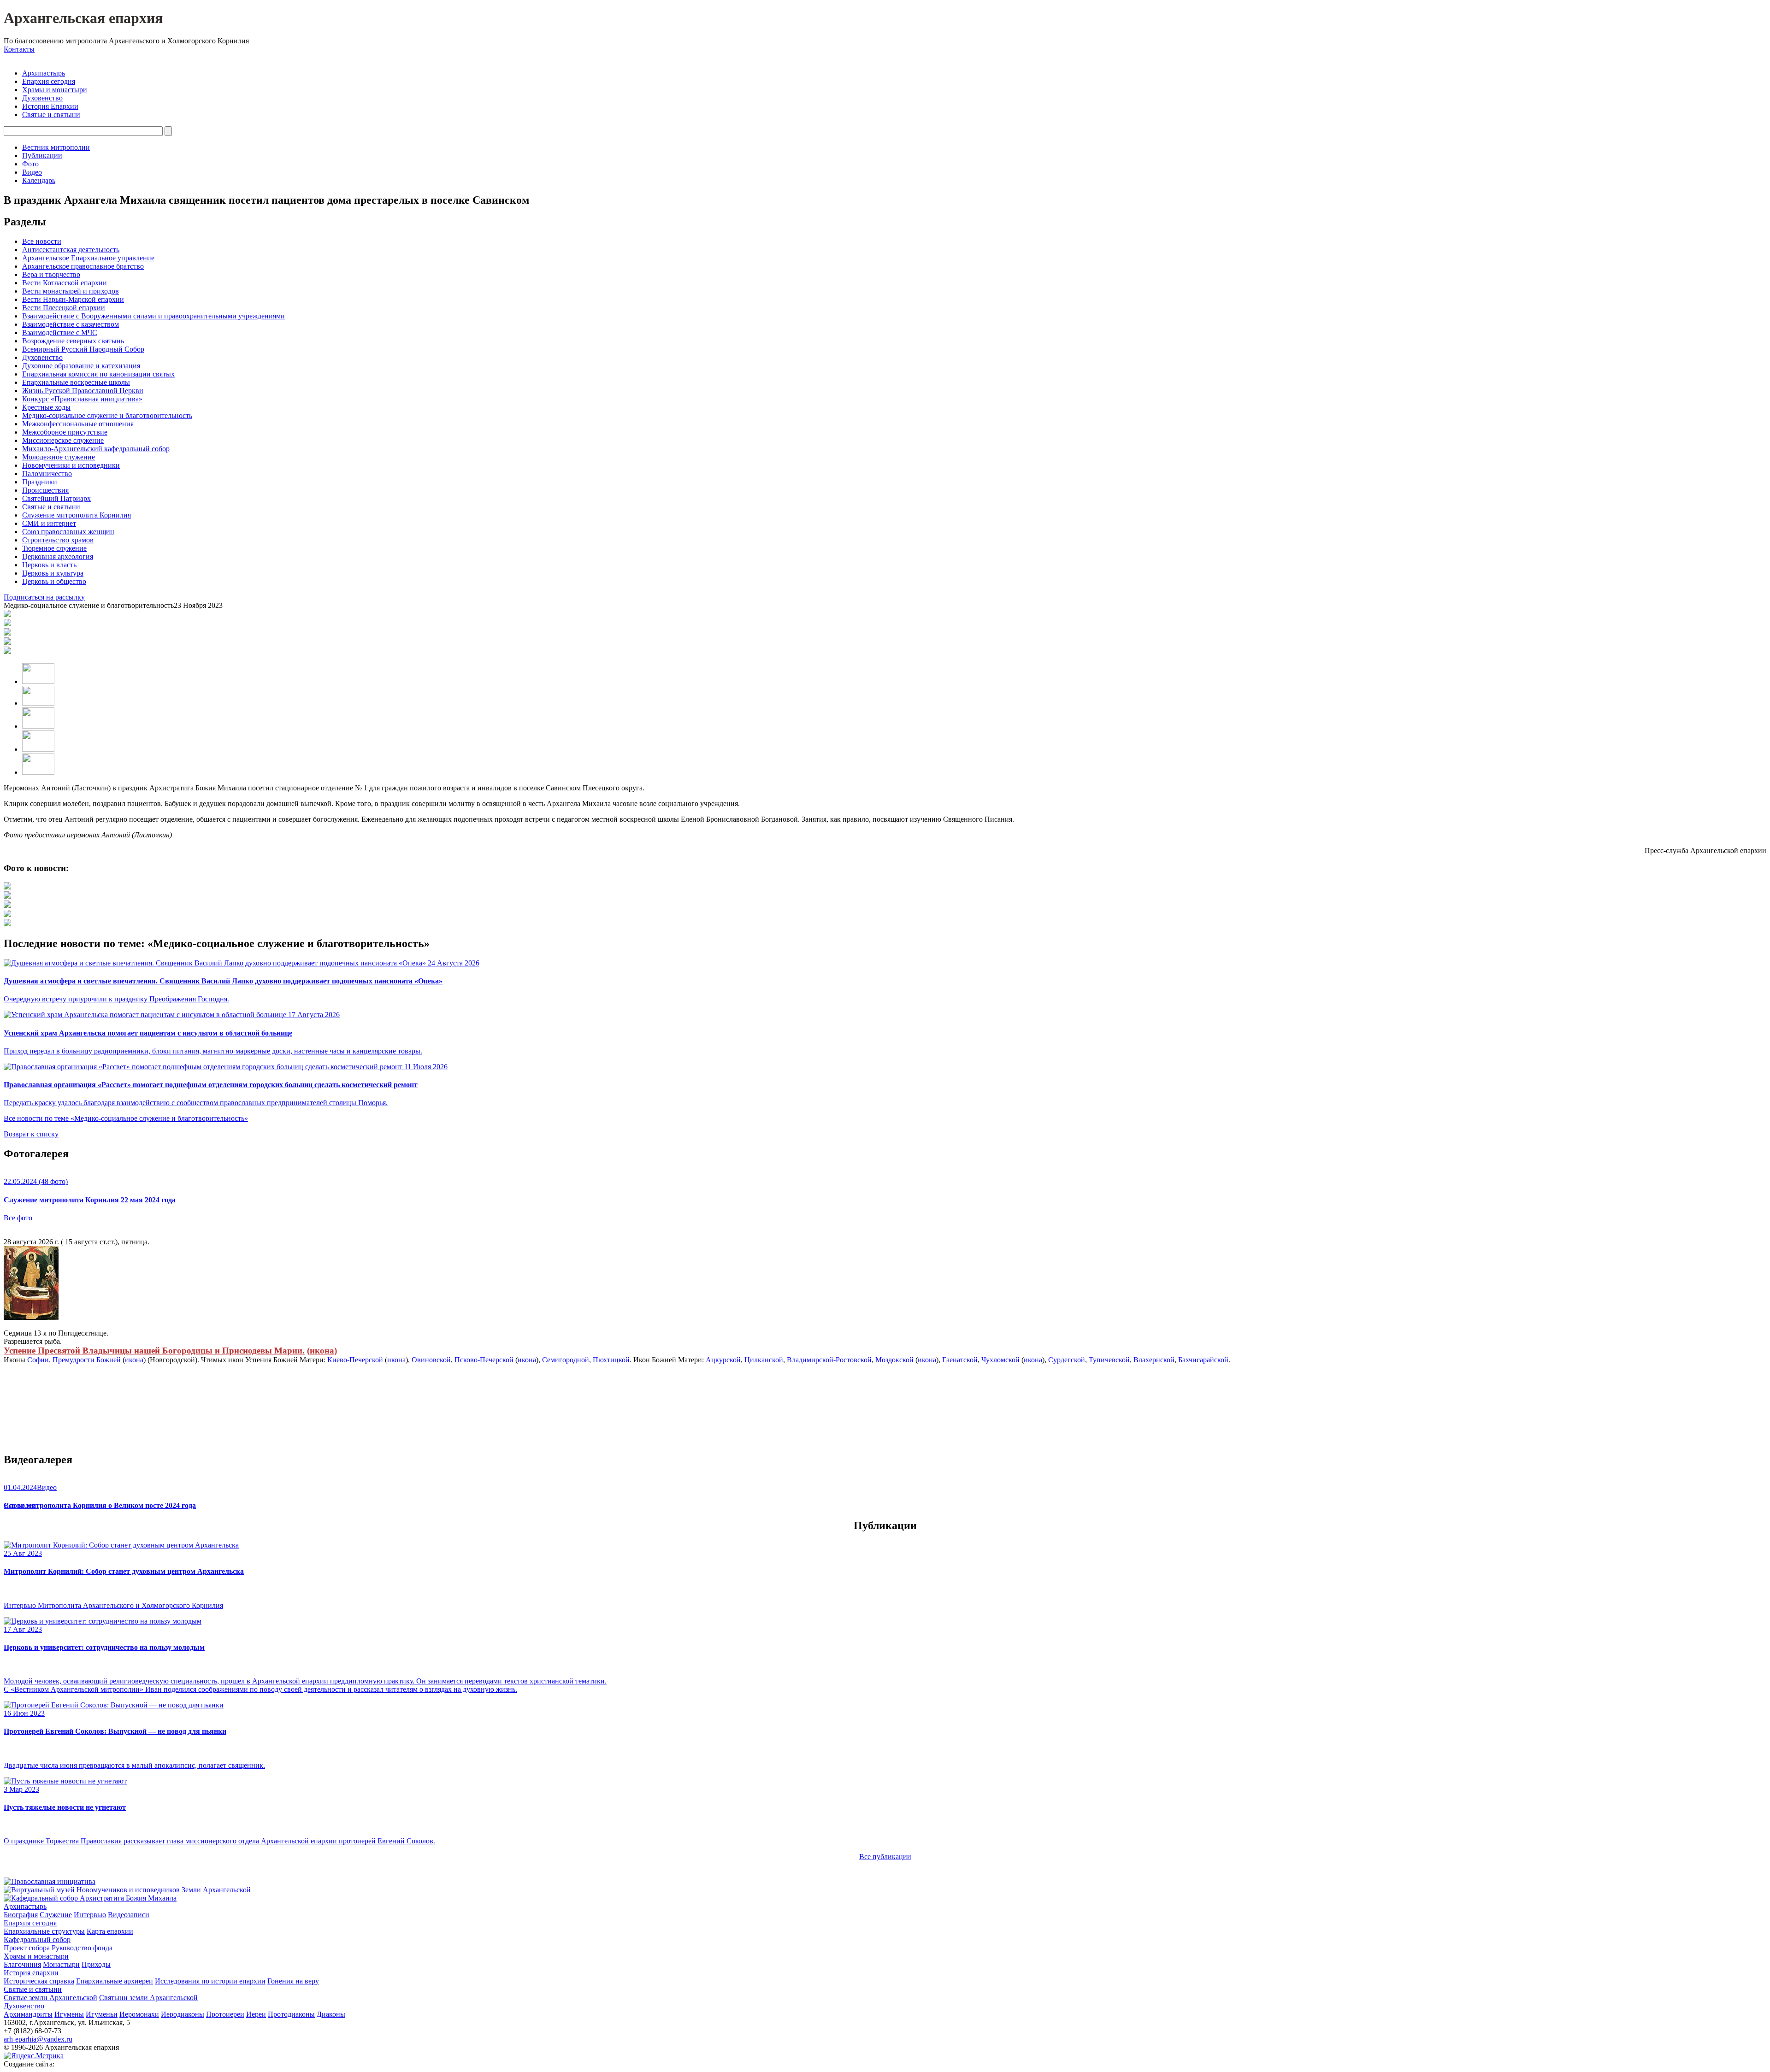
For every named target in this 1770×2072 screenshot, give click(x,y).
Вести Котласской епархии (65, 283)
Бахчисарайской (1203, 1360)
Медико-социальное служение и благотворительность (107, 415)
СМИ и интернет (49, 523)
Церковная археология (58, 556)
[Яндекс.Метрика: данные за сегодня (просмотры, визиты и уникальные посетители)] (34, 2056)
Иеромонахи (139, 2014)
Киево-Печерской (355, 1360)
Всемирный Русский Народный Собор (83, 349)
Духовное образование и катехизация (81, 366)
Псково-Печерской (484, 1360)
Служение (56, 1915)
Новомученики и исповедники (71, 465)
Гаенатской (960, 1360)
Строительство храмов (58, 540)
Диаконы (331, 2014)
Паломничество (47, 474)
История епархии (31, 1973)
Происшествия (45, 490)
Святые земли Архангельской (50, 1998)
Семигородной (566, 1360)
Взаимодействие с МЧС (60, 333)
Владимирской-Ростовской (829, 1360)
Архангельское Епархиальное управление (88, 258)
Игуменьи (102, 2014)
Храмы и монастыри (55, 90)
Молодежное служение (59, 457)
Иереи (256, 2014)
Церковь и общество (54, 581)
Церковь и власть (49, 565)
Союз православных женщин (68, 532)
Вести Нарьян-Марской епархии (73, 299)
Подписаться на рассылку (44, 597)
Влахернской (1154, 1360)
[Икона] (31, 1317)
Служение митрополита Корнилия (77, 515)
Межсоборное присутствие (65, 432)
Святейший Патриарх (56, 498)
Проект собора (27, 1948)
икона (322, 1351)
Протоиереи (225, 2014)
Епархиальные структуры (44, 1931)
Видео (32, 172)
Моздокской (894, 1360)
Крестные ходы (46, 407)
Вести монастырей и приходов (71, 291)
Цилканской (764, 1360)
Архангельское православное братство (83, 266)
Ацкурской (723, 1360)
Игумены (69, 2014)
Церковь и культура (53, 573)
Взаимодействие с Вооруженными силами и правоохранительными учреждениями (153, 316)
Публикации (42, 156)
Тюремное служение (54, 548)
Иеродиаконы (183, 2014)
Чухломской (1000, 1360)
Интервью (90, 1915)
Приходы (96, 1964)
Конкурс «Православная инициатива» (82, 399)
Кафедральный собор (37, 1940)
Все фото (18, 1218)
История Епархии (50, 106)
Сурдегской (1067, 1360)
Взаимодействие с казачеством (71, 324)
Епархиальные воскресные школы (76, 382)
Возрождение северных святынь (73, 341)
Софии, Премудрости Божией (74, 1360)
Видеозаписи (129, 1915)
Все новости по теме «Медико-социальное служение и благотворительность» (126, 1118)
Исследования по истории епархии (210, 1981)
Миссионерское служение (63, 440)
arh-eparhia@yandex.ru (38, 2039)
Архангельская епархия (83, 18)
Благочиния (22, 1964)
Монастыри (61, 1964)
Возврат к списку (31, 1134)
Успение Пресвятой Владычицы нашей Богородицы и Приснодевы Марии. (154, 1351)
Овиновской (431, 1360)
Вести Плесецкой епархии (64, 308)
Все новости (42, 241)
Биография (21, 1915)
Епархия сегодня (49, 81)
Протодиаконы (291, 2014)
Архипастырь (44, 73)
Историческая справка (39, 1981)
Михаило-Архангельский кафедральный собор (96, 449)
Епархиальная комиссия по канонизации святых (98, 374)
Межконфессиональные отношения (78, 424)
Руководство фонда (82, 1948)
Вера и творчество (51, 274)
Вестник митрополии (56, 147)
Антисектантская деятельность (71, 250)
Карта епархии (110, 1931)
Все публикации (885, 1857)
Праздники (40, 482)
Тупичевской (1109, 1360)
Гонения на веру (293, 1981)
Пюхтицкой (611, 1360)
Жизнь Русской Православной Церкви (83, 391)
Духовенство (42, 98)
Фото (30, 164)
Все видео (20, 1505)
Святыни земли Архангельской (148, 1998)
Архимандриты (28, 2014)
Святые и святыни (51, 115)
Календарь (39, 180)
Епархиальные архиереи (115, 1981)
